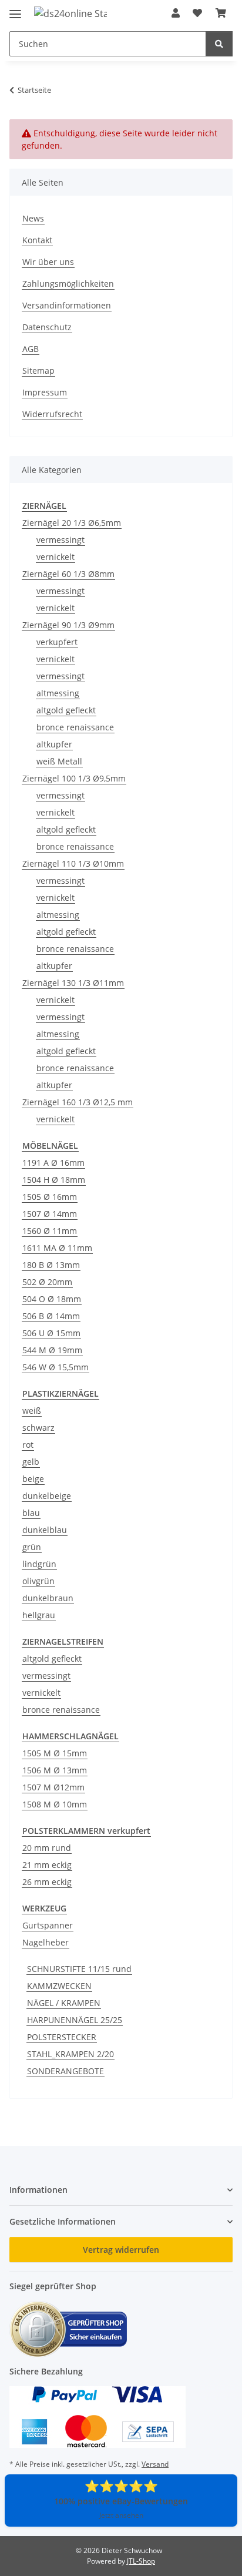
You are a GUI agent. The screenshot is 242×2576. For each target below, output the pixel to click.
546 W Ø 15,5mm (56, 1367)
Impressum (45, 392)
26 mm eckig (47, 1882)
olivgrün (38, 1581)
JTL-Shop (141, 2561)
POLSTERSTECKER (62, 2037)
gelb (31, 1462)
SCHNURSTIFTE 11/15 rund (79, 1969)
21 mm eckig (47, 1865)
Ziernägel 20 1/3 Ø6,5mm (72, 523)
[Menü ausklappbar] (15, 9)
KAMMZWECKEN (59, 1986)
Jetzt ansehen (121, 2515)
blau (31, 1513)
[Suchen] (219, 44)
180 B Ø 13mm (51, 1265)
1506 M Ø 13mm (55, 1770)
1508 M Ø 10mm (55, 1804)
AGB (31, 349)
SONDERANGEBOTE (65, 2071)
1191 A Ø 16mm (53, 1163)
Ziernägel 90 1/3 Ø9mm (68, 625)
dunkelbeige (47, 1496)
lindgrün (39, 1564)
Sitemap (38, 370)
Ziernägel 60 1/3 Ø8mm (68, 574)
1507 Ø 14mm (50, 1214)
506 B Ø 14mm (51, 1316)
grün (32, 1547)
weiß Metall (59, 761)
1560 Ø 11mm (50, 1231)
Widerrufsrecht (52, 414)
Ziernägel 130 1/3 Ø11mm (73, 983)
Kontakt (37, 240)
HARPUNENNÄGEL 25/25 (75, 2020)
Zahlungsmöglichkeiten (68, 284)
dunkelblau (45, 1530)
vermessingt (60, 540)
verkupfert (57, 642)
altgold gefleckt (66, 710)
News (33, 218)
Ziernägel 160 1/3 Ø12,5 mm (78, 1102)
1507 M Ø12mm (53, 1787)
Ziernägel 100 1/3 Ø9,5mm (74, 778)
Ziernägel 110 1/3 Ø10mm (73, 863)
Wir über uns (48, 262)
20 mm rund (47, 1848)
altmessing (58, 693)
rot (28, 1445)
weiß (32, 1411)
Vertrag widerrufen (121, 2250)
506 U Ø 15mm (51, 1333)
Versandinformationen (67, 305)
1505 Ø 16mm (50, 1197)
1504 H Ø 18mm (54, 1180)
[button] (176, 13)
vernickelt (56, 557)
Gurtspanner (48, 1925)
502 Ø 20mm (47, 1282)
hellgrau (39, 1615)
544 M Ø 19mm (52, 1350)
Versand (155, 2464)
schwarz (38, 1428)
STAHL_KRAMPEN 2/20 (70, 2054)
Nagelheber (46, 1942)
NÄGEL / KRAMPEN (64, 2003)
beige (33, 1479)
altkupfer (54, 744)
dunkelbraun (48, 1598)
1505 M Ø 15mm (55, 1753)
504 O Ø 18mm (52, 1299)
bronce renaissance (75, 727)
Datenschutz (47, 327)
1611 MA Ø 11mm (57, 1248)
